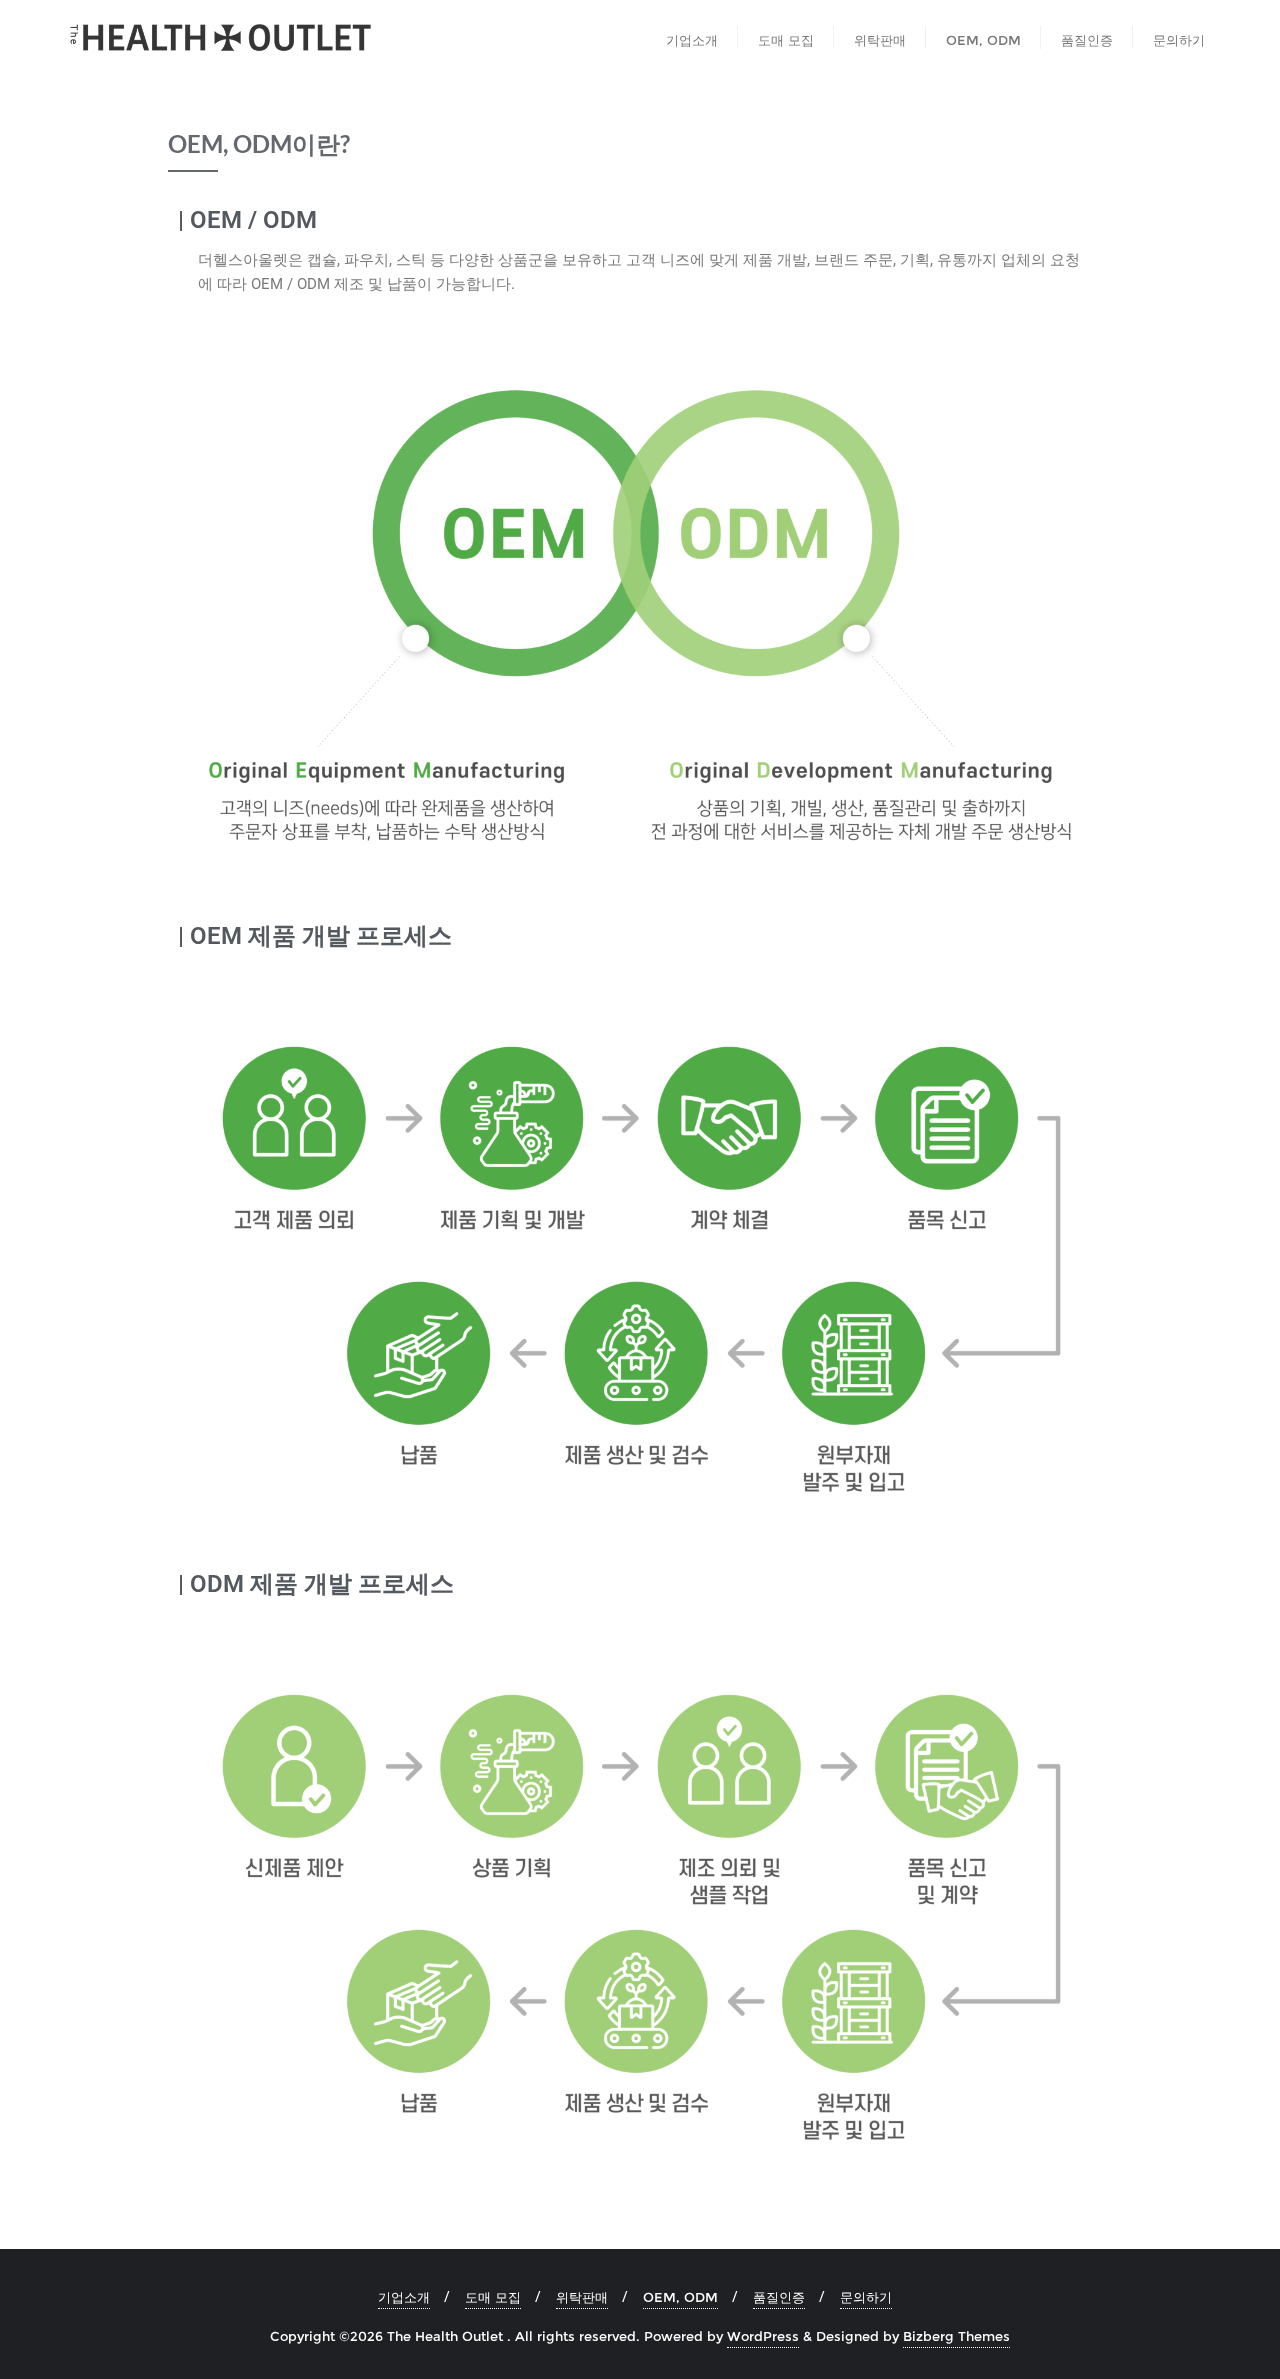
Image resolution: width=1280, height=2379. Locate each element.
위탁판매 (582, 2297)
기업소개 (404, 2297)
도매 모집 (493, 2297)
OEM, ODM (680, 2297)
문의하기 (866, 2297)
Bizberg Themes (956, 2336)
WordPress (763, 2336)
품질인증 (779, 2297)
